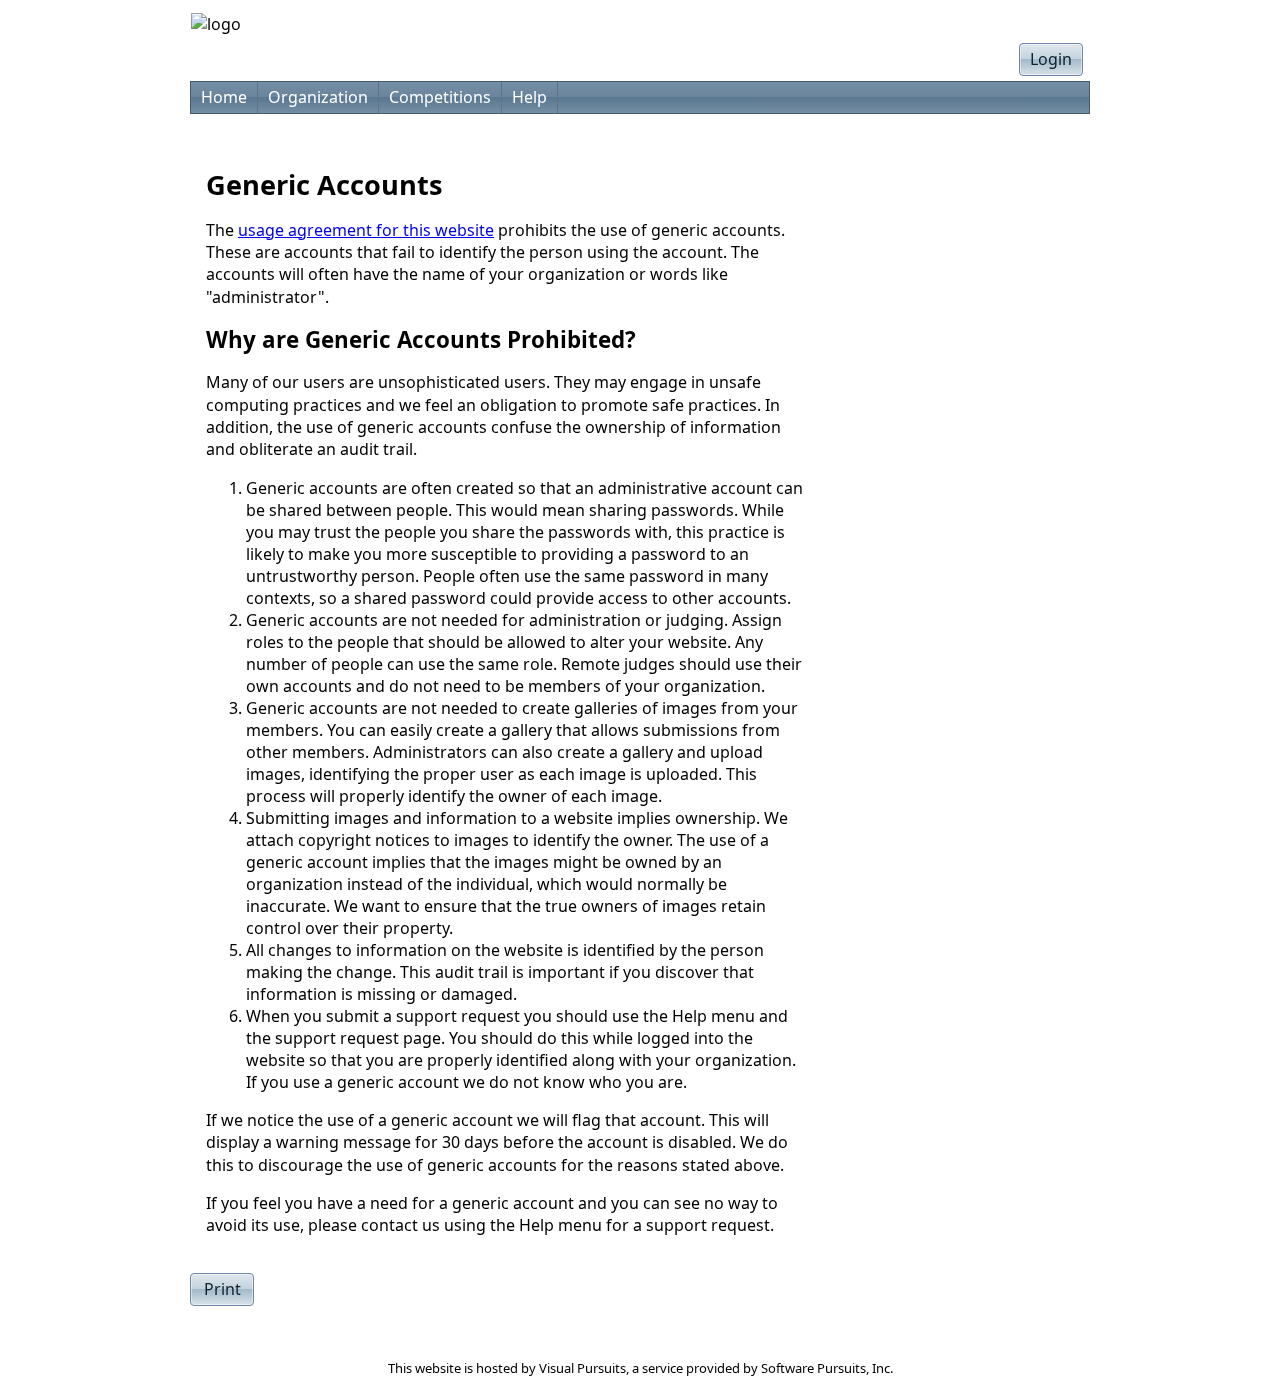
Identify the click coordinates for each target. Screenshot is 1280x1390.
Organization (318, 97)
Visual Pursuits (582, 1368)
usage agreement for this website (366, 230)
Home (224, 97)
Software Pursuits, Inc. (827, 1368)
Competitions (440, 97)
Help (529, 97)
